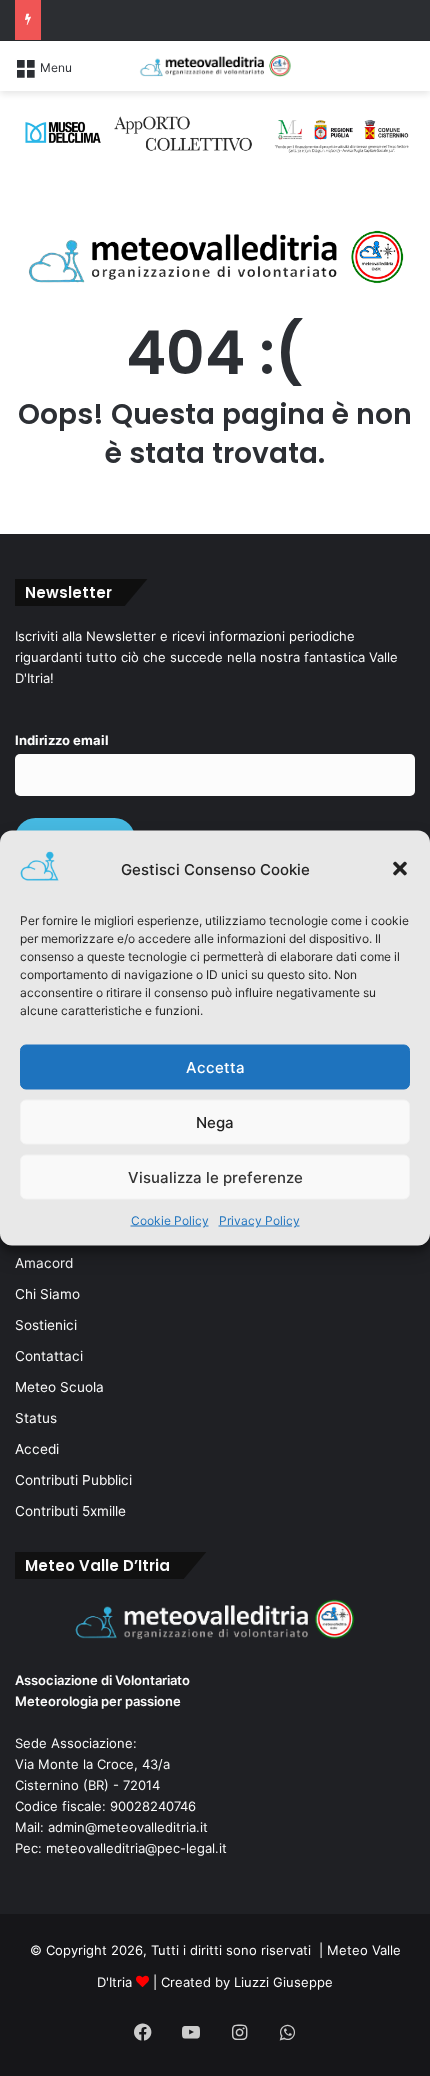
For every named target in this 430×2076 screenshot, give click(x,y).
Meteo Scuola (59, 1387)
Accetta (215, 1066)
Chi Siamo (47, 1294)
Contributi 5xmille (70, 1511)
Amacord (44, 1263)
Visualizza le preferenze (215, 1176)
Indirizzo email (62, 740)
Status (36, 1418)
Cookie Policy (170, 1220)
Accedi (37, 1449)
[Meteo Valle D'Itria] (215, 66)
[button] (400, 869)
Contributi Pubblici (73, 1480)
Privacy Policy (259, 1220)
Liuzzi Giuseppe (283, 1982)
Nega (215, 1121)
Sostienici (46, 1325)
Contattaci (49, 1356)
